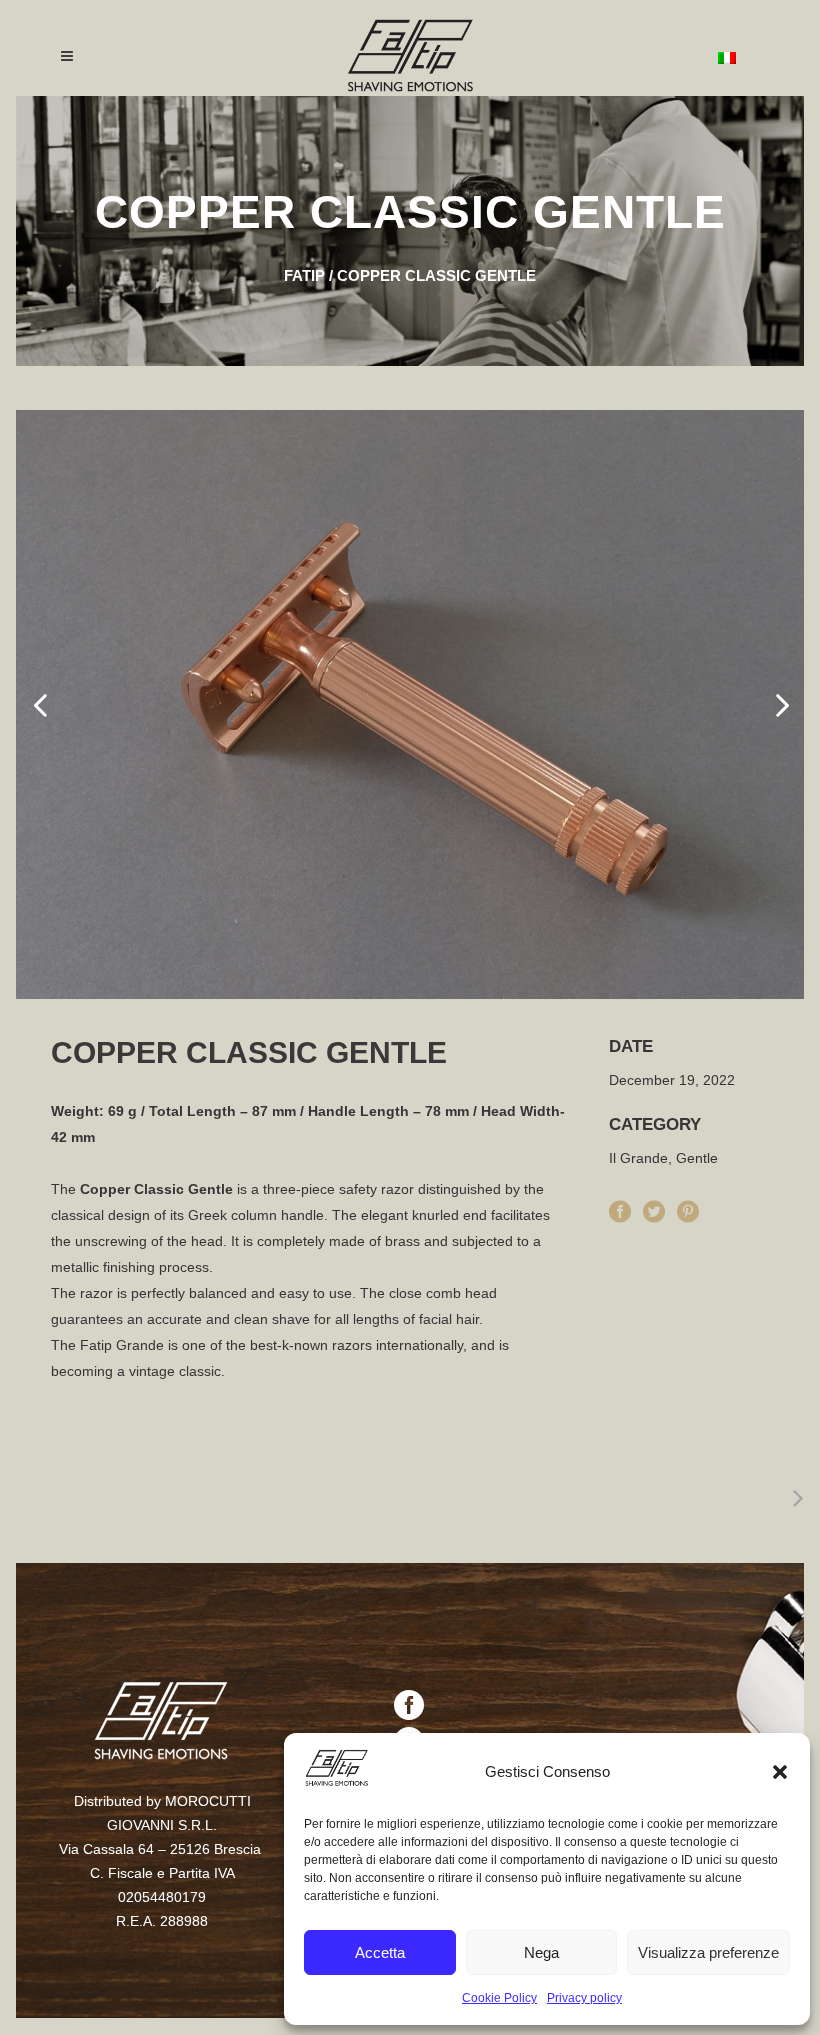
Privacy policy (584, 1998)
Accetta (380, 1952)
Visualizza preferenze (708, 1952)
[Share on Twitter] (654, 1209)
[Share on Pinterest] (688, 1209)
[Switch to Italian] (727, 57)
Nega (541, 1952)
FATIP (304, 275)
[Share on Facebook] (620, 1209)
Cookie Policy (499, 1998)
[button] (780, 1772)
